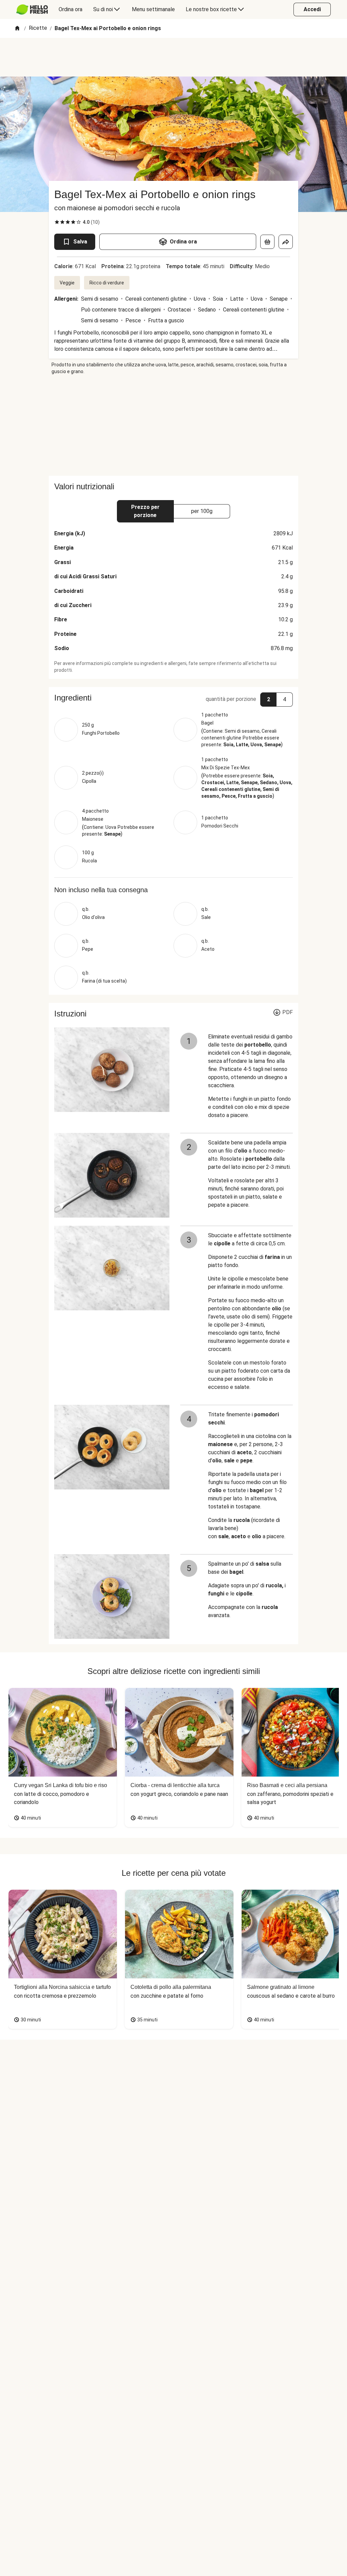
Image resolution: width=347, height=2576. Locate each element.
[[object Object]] (267, 242)
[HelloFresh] (32, 9)
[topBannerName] (173, 57)
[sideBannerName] (173, 425)
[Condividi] (286, 242)
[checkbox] (57, 222)
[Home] (17, 29)
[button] (173, 698)
